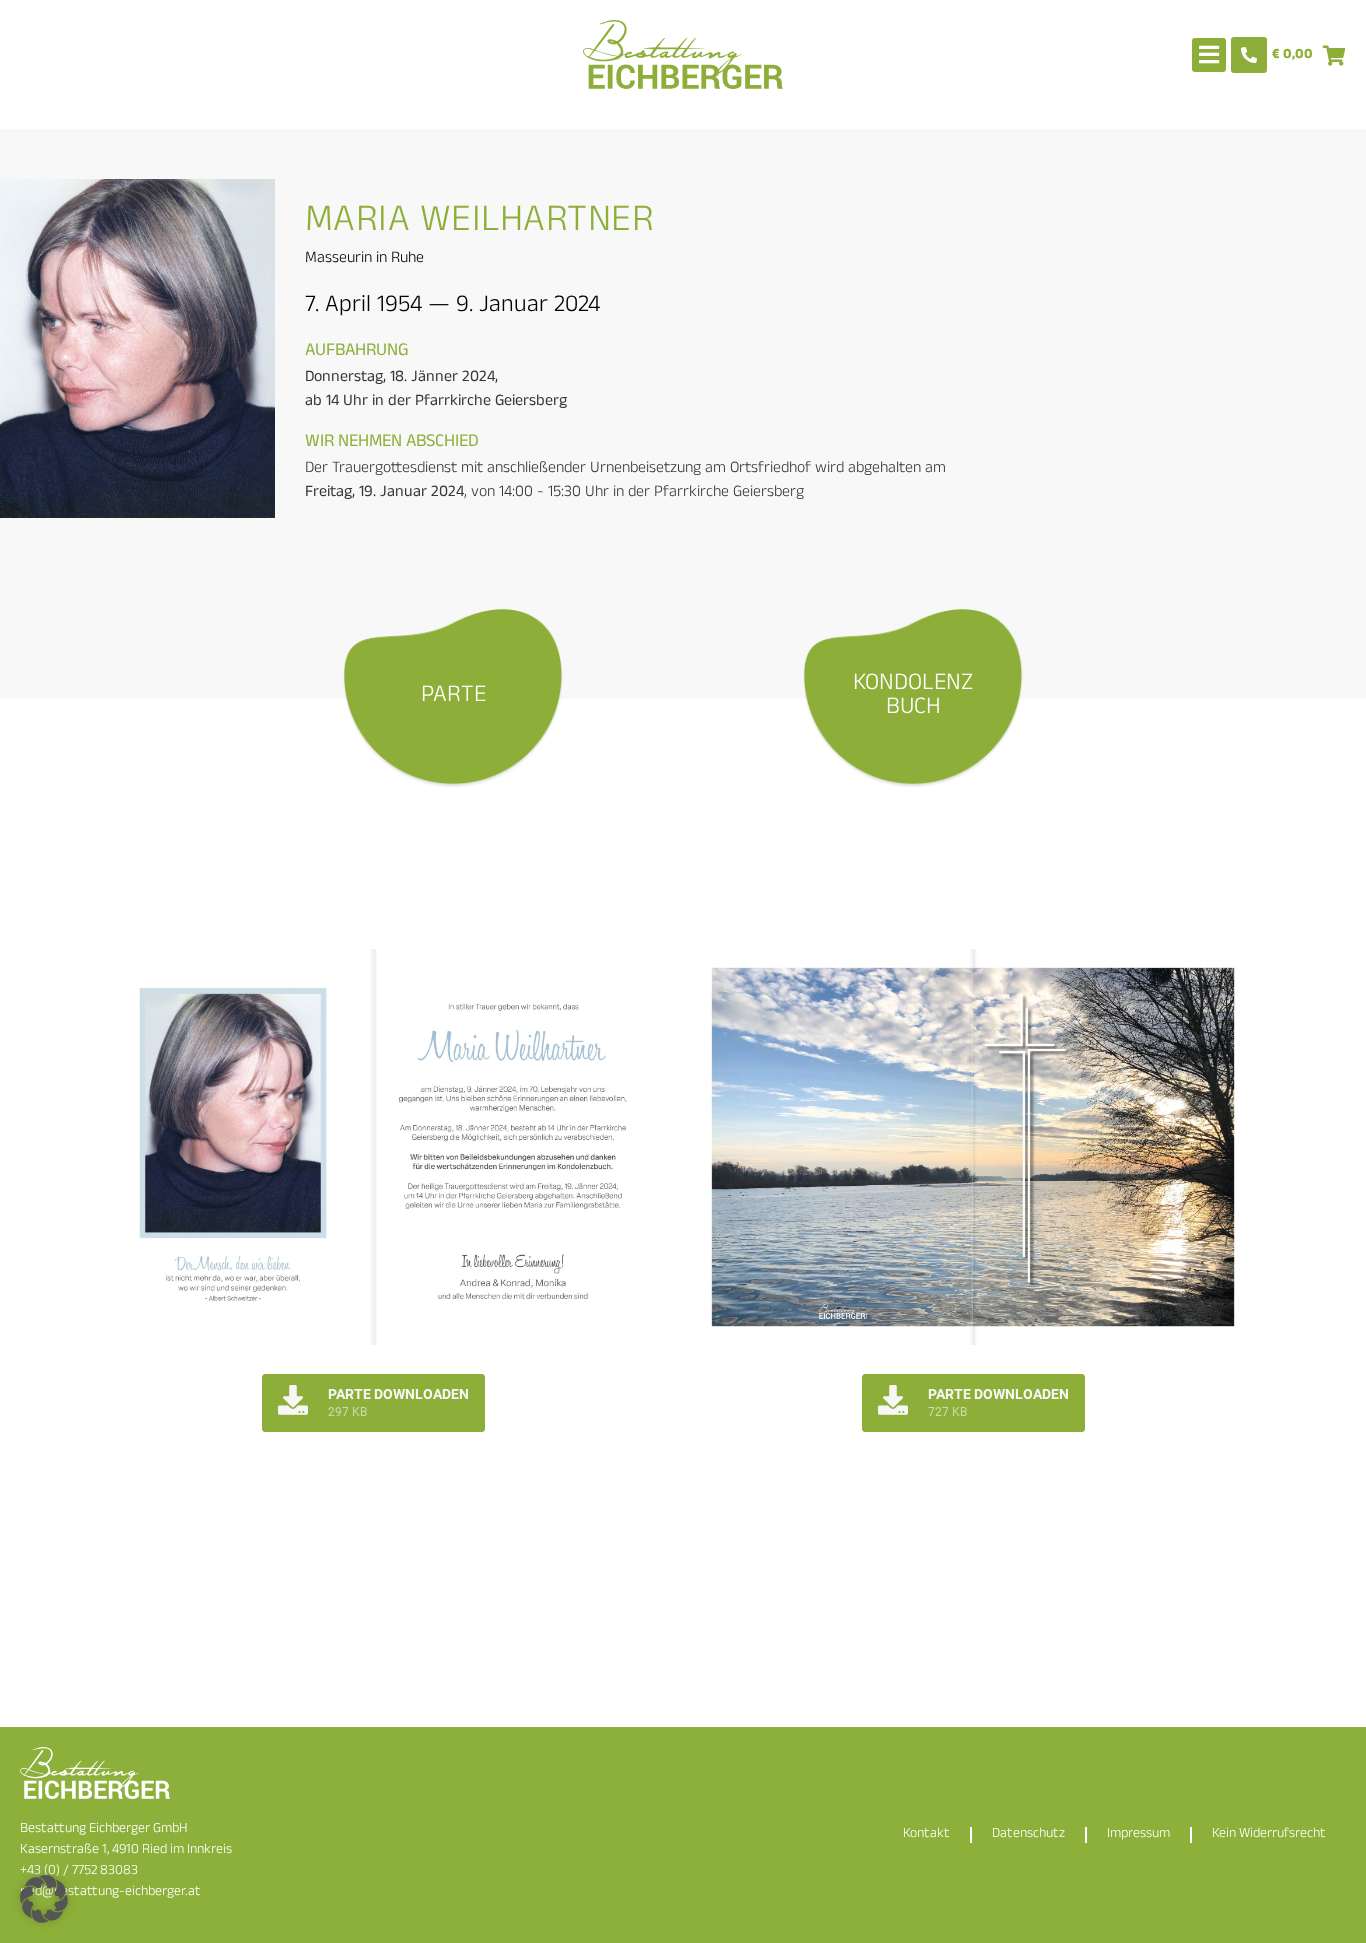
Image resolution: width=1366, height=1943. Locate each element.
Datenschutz (1028, 1834)
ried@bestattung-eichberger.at (110, 1892)
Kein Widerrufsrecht (1269, 1834)
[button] (44, 1899)
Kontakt (926, 1834)
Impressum (1138, 1834)
